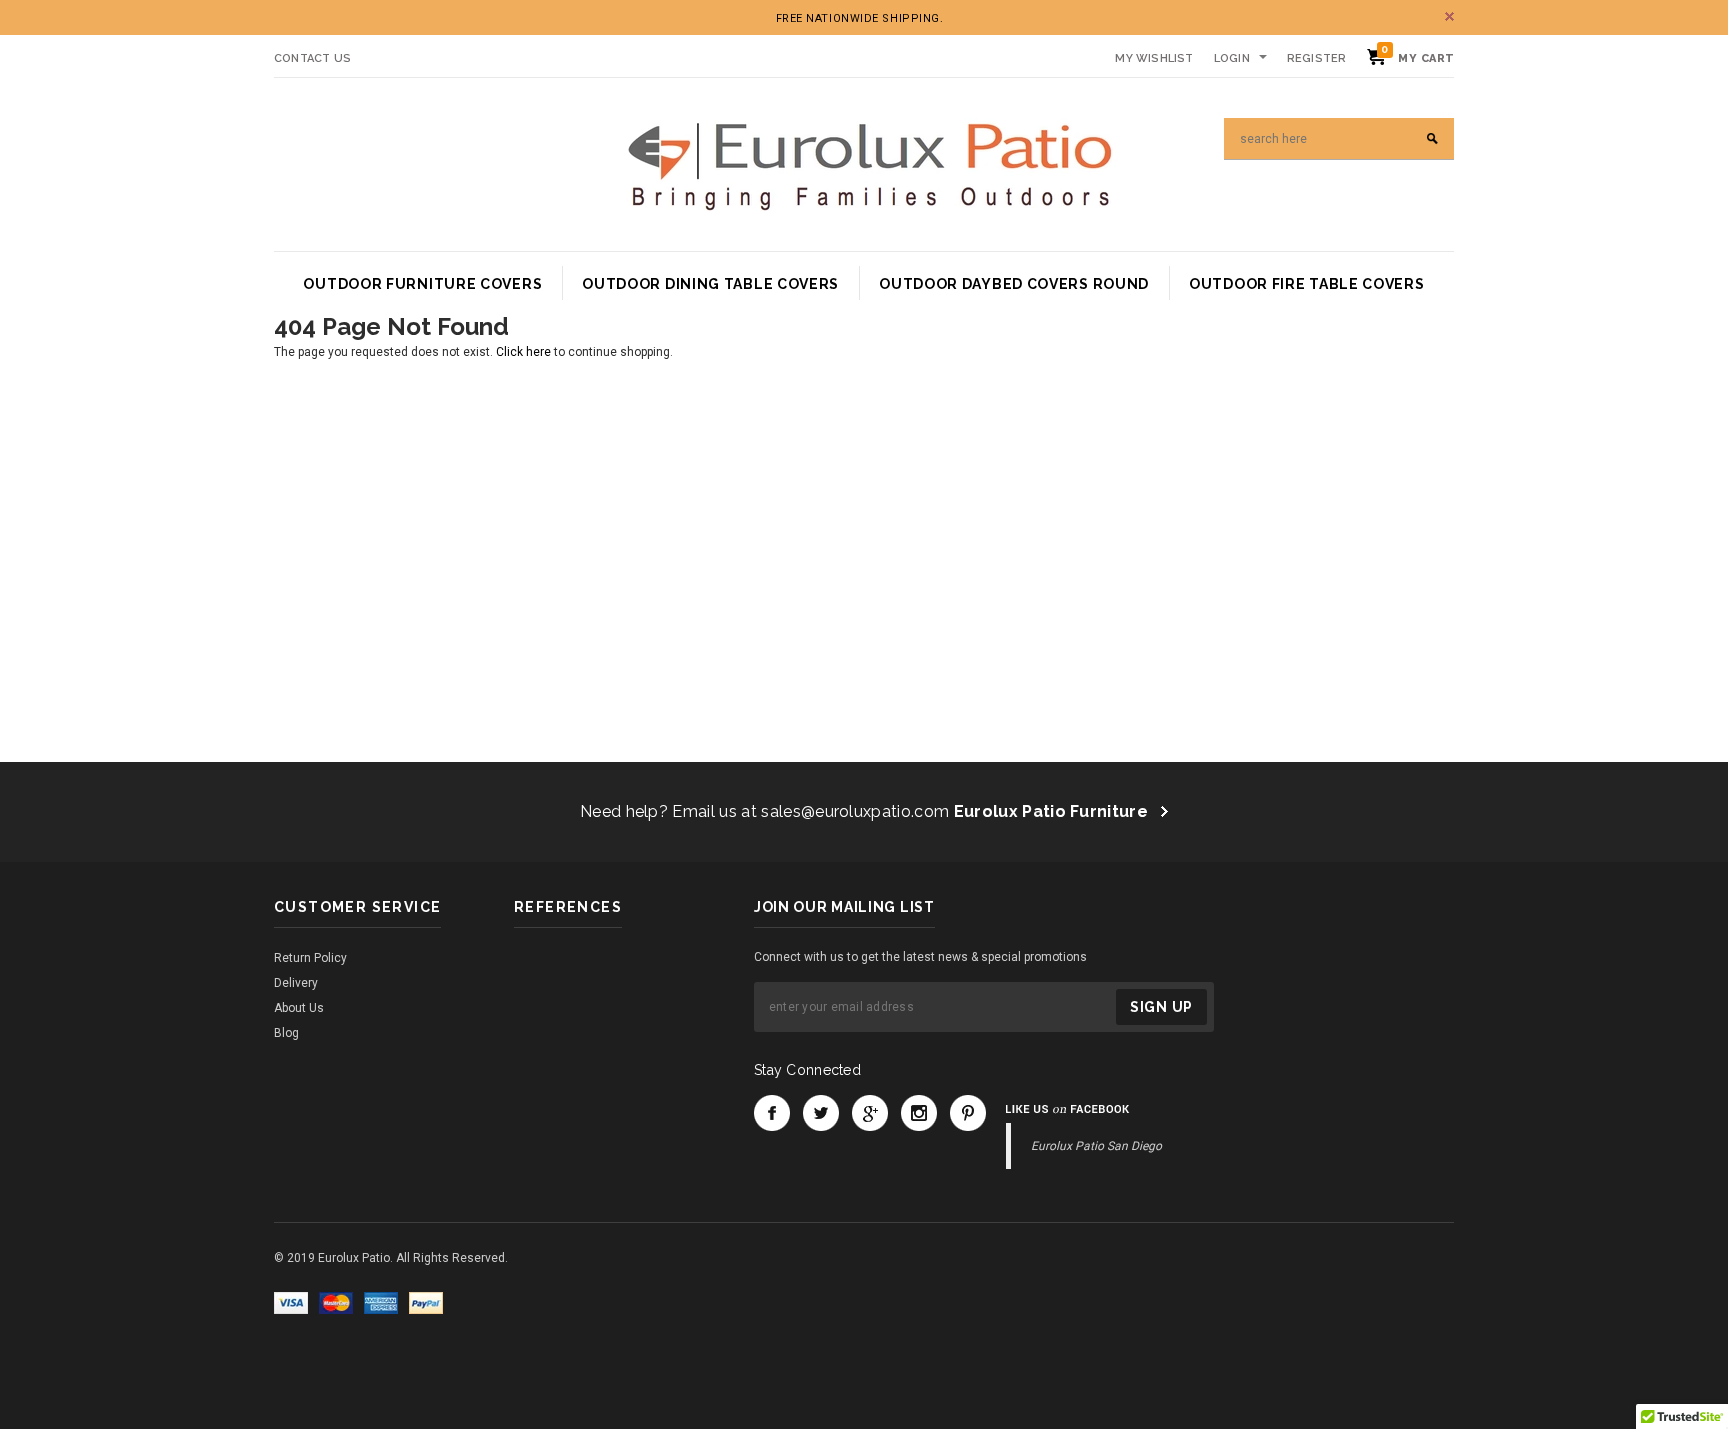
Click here (525, 352)
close (1449, 16)
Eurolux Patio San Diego (1096, 1146)
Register (1317, 58)
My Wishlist (1154, 58)
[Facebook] (772, 1113)
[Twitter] (821, 1113)
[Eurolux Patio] (869, 164)
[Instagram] (919, 1113)
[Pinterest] (968, 1113)
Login (1232, 58)
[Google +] (870, 1113)
